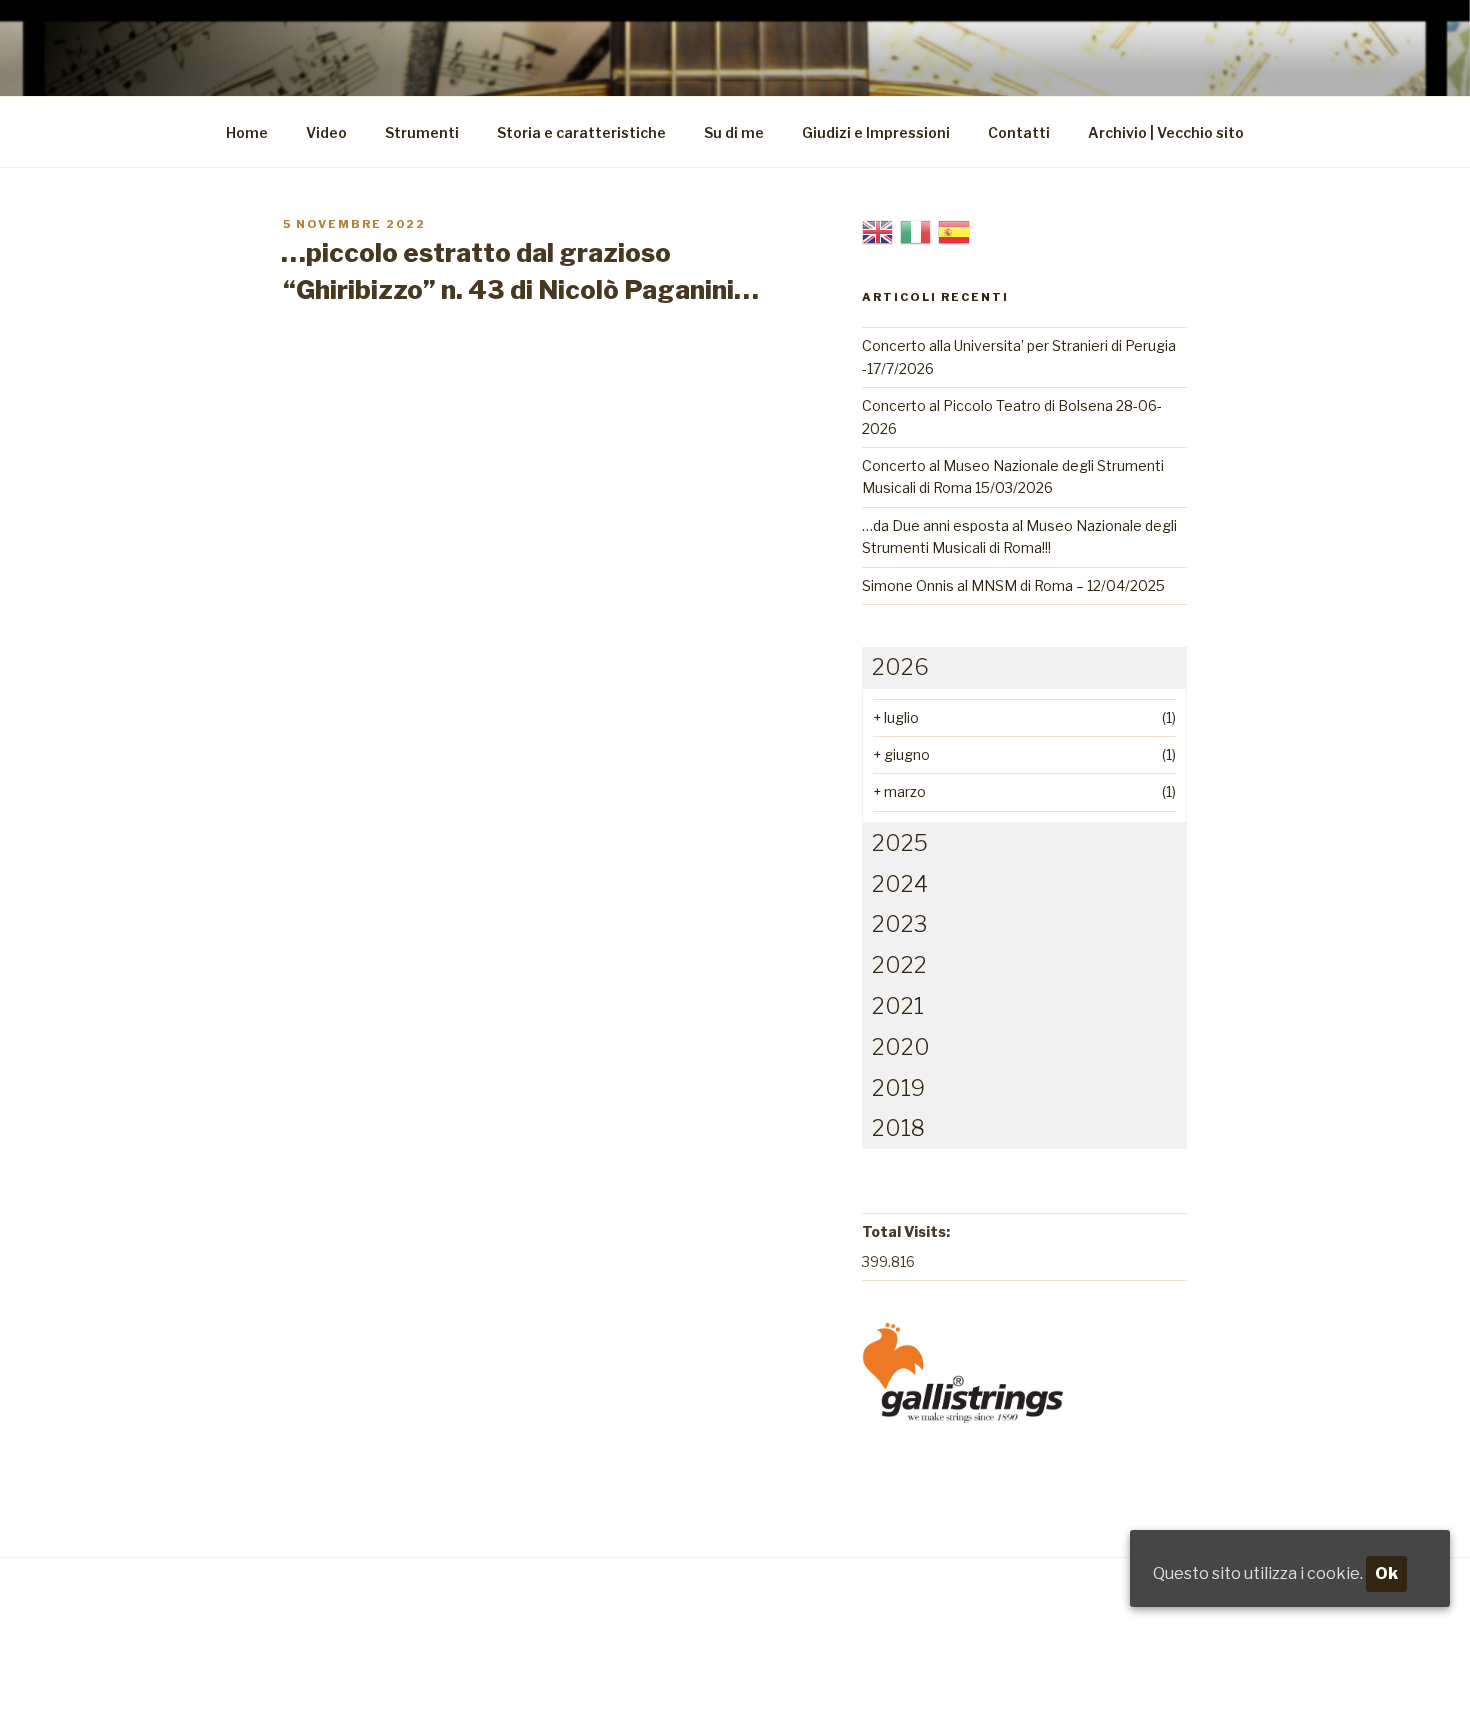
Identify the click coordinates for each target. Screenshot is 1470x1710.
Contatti (1019, 132)
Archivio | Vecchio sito (1166, 132)
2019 (898, 1088)
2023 (899, 924)
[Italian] (916, 230)
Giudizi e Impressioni (876, 132)
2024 (900, 884)
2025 (900, 843)
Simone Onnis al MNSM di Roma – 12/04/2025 (1013, 585)
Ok (1386, 1573)
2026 (900, 667)
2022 (899, 965)
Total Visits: (906, 1231)
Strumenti (422, 132)
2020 (901, 1047)
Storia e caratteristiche (581, 132)
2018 (898, 1128)
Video (326, 132)
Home (247, 132)
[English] (878, 230)
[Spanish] (954, 230)
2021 (898, 1006)
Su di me (734, 132)
